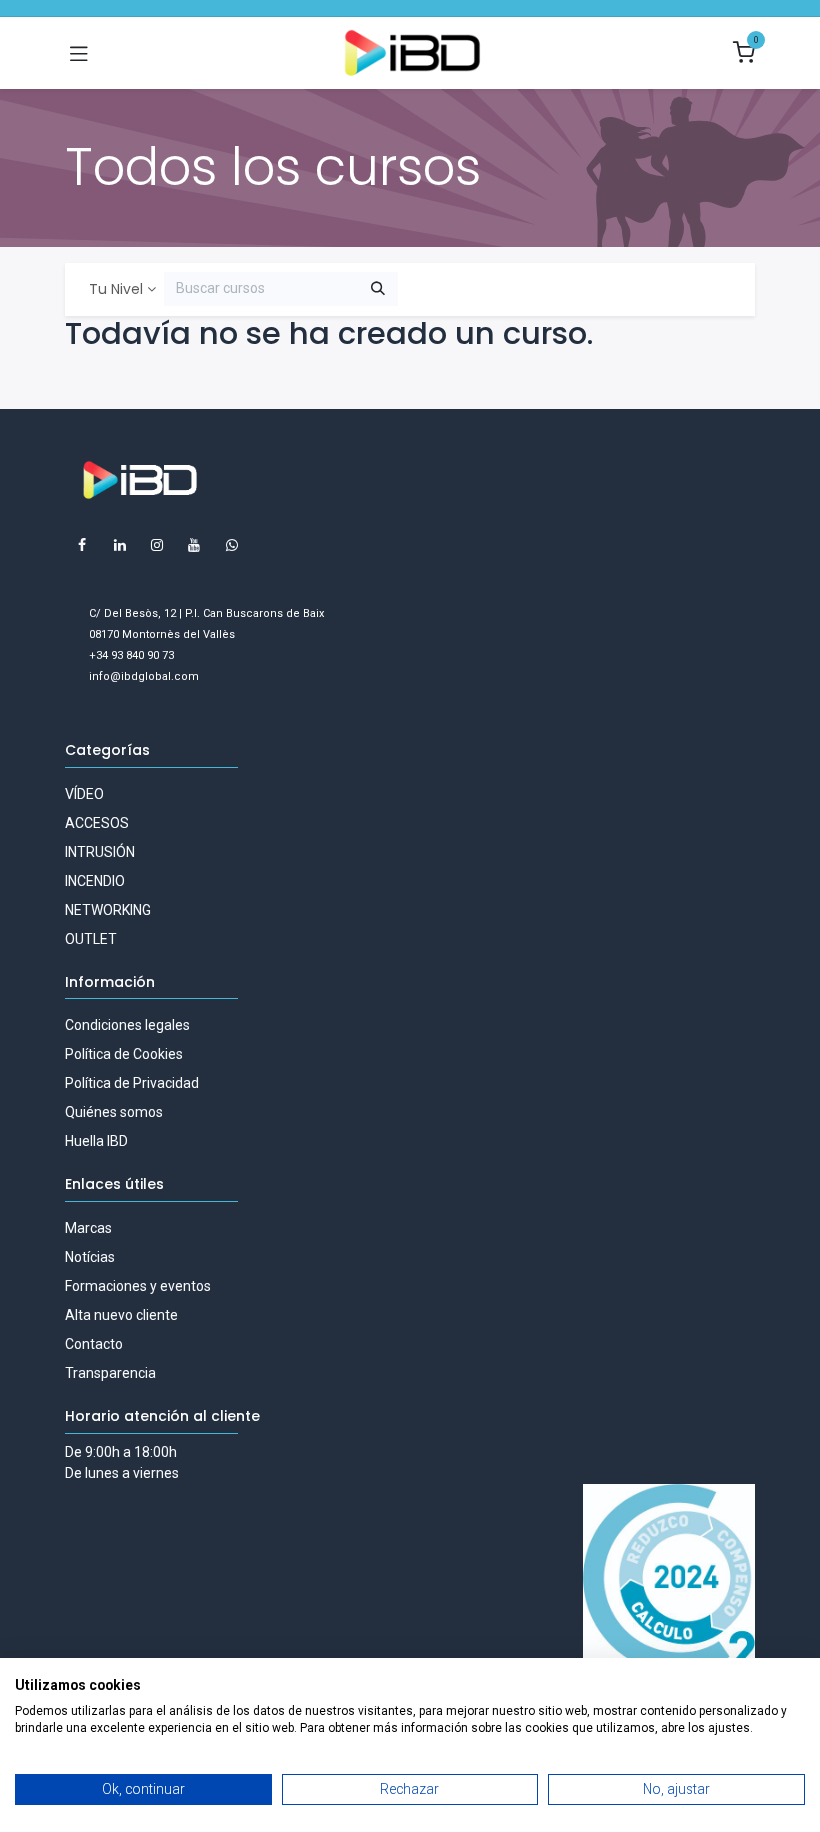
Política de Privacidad (132, 1083)
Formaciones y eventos (138, 1286)
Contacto (94, 1344)
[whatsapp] (232, 545)
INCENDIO (95, 881)
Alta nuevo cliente (121, 1315)
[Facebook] (82, 545)
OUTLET (91, 939)
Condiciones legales (127, 1025)
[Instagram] (157, 545)
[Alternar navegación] (79, 53)
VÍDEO (84, 794)
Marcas (88, 1228)
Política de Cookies (124, 1054)
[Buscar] (378, 289)
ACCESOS (97, 823)
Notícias (90, 1257)
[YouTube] (194, 545)
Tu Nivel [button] (116, 289)
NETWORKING (108, 910)
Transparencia (110, 1373)
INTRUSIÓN (100, 852)
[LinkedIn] (120, 545)
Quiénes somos (114, 1112)
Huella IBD (96, 1141)
